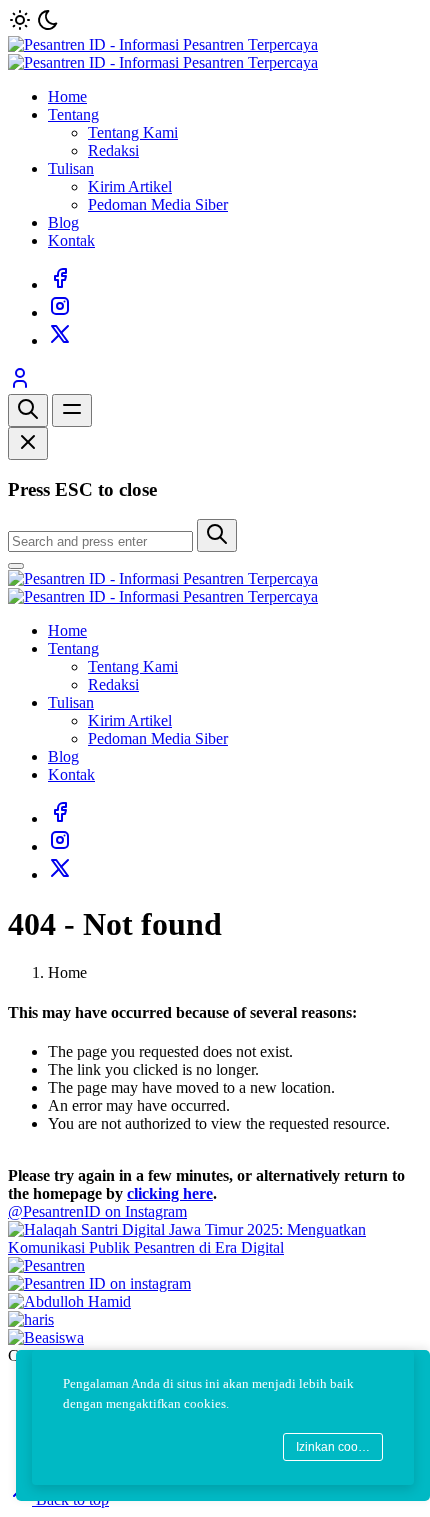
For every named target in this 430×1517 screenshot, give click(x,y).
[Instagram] (60, 312)
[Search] (28, 410)
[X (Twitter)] (60, 340)
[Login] (20, 384)
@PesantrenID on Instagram (97, 1211)
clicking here (170, 1193)
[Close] (28, 443)
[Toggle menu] (72, 410)
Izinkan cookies (338, 1447)
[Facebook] (60, 284)
